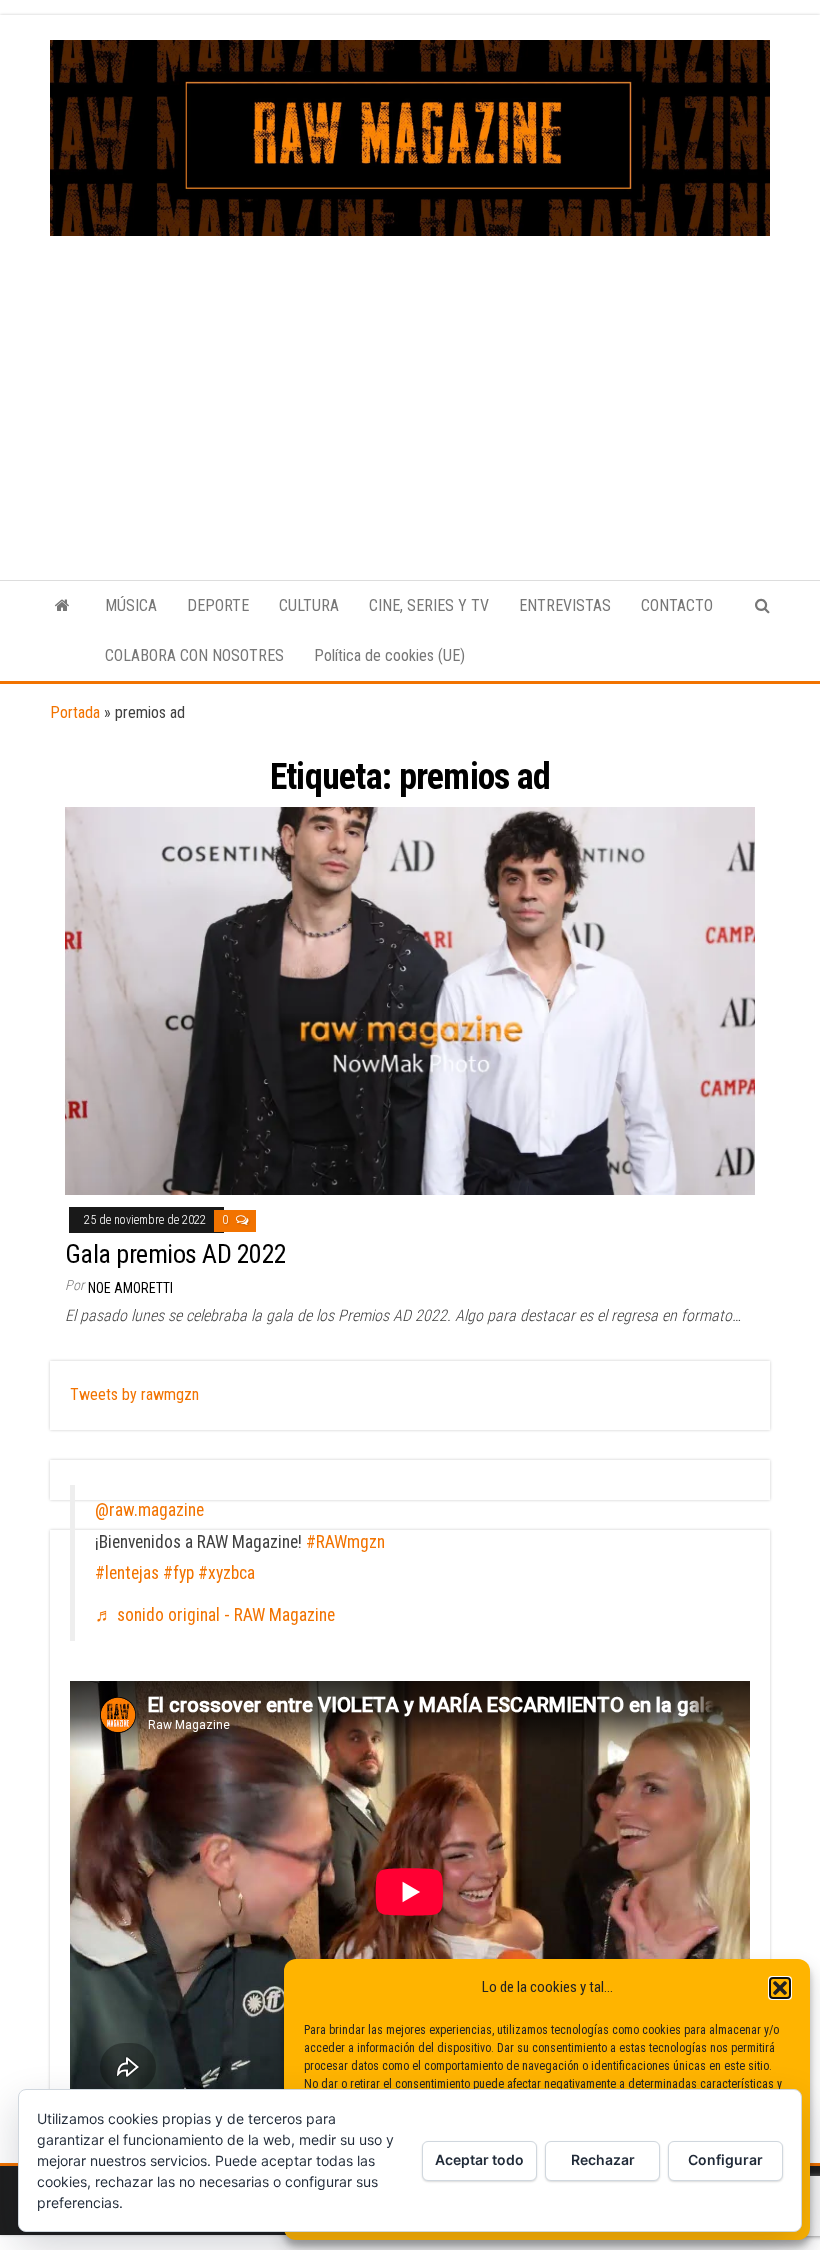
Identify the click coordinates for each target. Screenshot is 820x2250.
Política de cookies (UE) (389, 655)
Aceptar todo (479, 2159)
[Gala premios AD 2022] (410, 1000)
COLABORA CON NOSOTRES (194, 655)
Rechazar (603, 2159)
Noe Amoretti (130, 1288)
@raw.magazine (149, 1510)
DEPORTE (218, 605)
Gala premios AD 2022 (176, 1254)
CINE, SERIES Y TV (429, 605)
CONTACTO (677, 605)
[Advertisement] (410, 386)
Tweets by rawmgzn (134, 1394)
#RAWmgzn (345, 1542)
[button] (780, 1988)
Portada (75, 712)
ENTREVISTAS (565, 605)
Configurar (725, 2159)
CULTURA (309, 605)
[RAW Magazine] (62, 606)
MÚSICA (131, 605)
